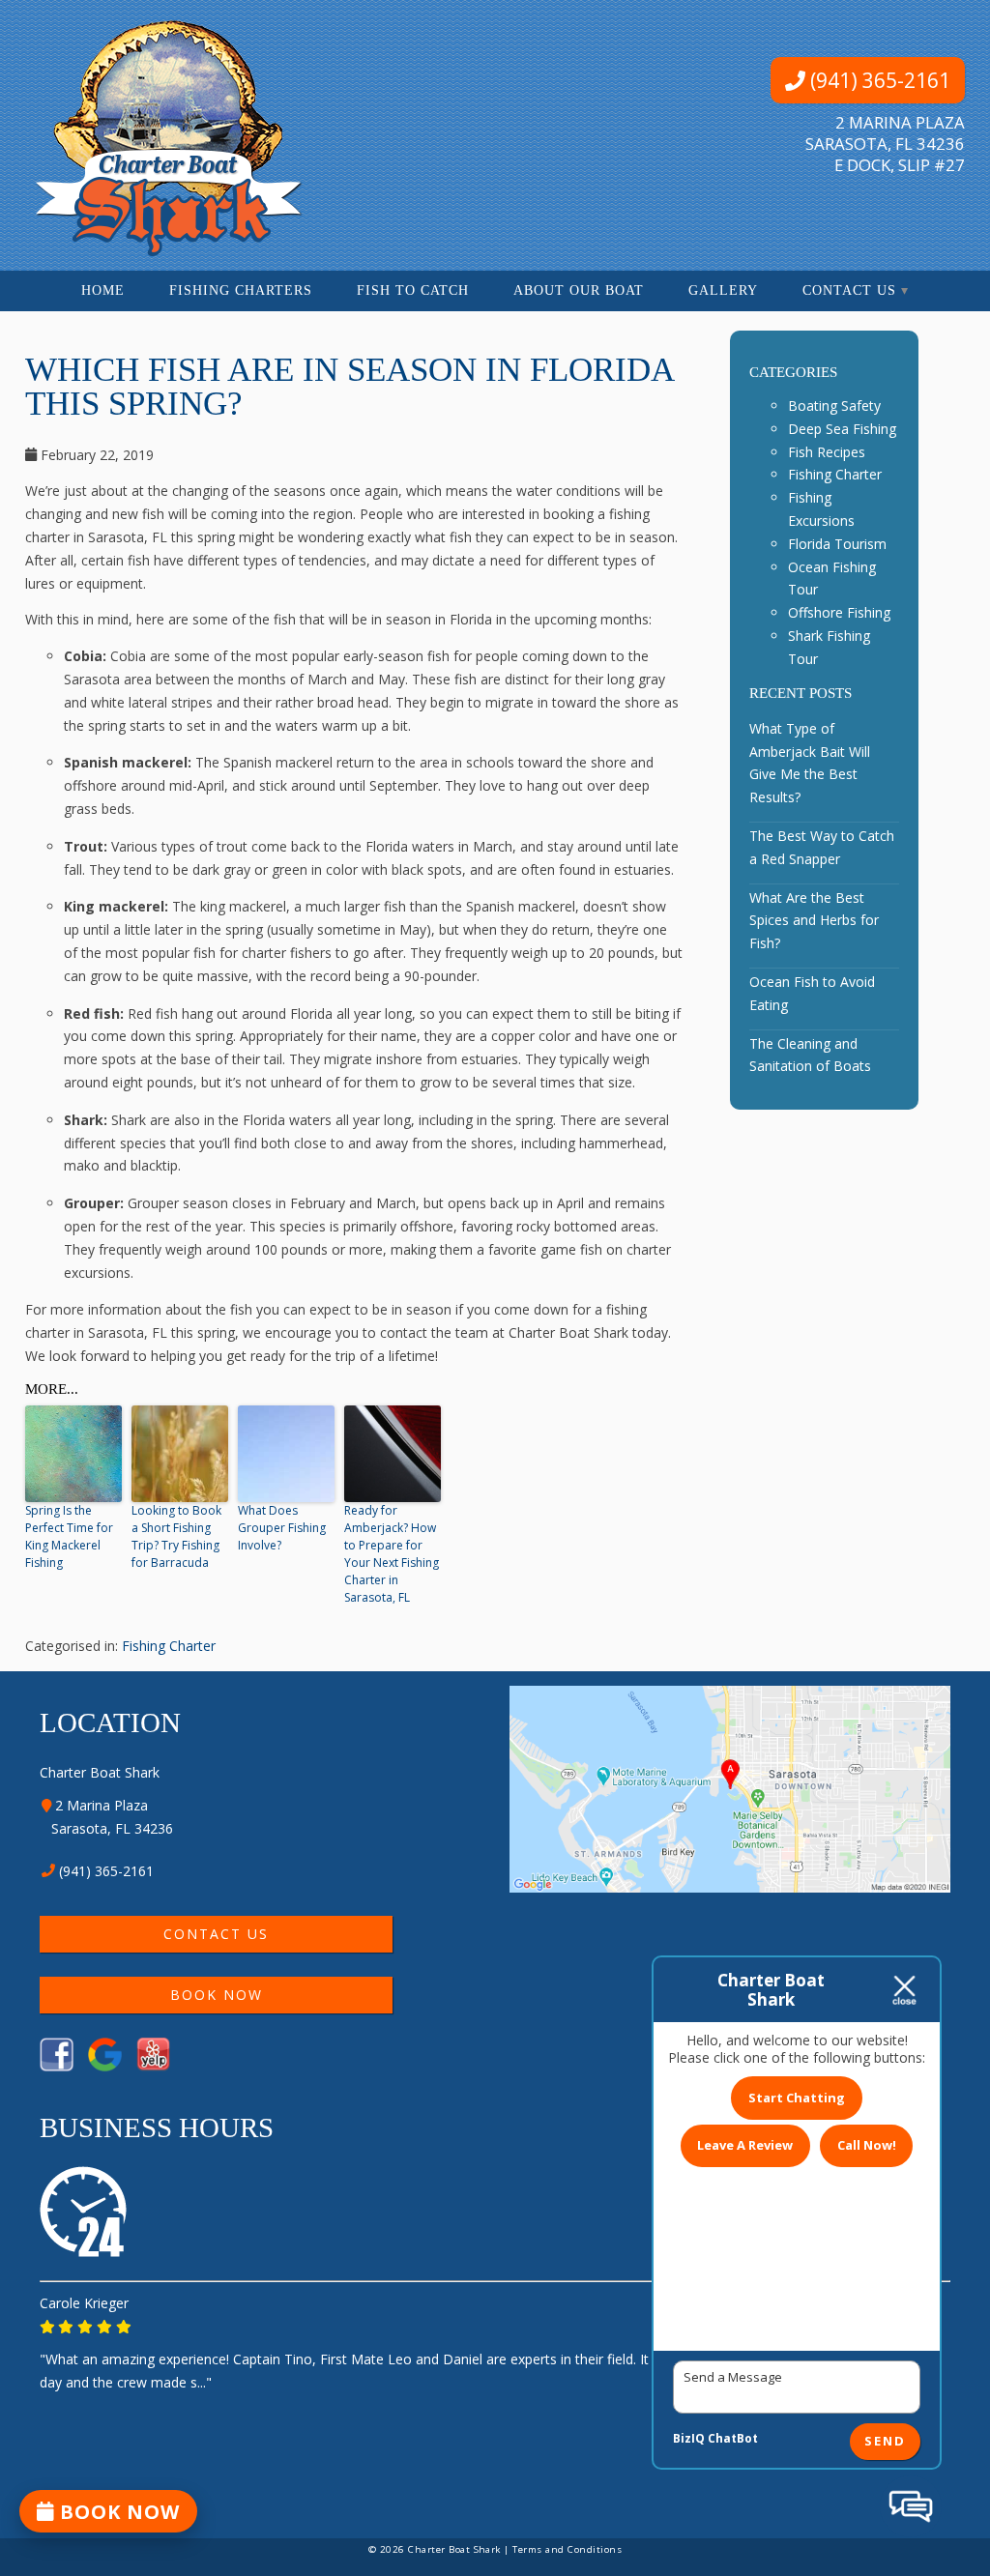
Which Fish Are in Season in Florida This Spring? (349, 387)
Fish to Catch (413, 290)
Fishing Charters (241, 290)
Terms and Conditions (567, 2549)
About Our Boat (579, 290)
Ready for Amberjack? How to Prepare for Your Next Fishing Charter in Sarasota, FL (392, 1554)
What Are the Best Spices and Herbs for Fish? (814, 921)
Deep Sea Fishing (842, 429)
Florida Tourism (837, 544)
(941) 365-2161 (878, 80)
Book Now (216, 1995)
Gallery (723, 290)
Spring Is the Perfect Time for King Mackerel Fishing (69, 1536)
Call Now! (867, 2145)
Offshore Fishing (839, 612)
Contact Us (849, 290)
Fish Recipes (827, 452)
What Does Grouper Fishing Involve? (282, 1528)
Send (885, 2442)
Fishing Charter (169, 1646)
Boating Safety (834, 405)
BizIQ (689, 2438)
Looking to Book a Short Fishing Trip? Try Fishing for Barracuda (176, 1536)
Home (103, 290)
